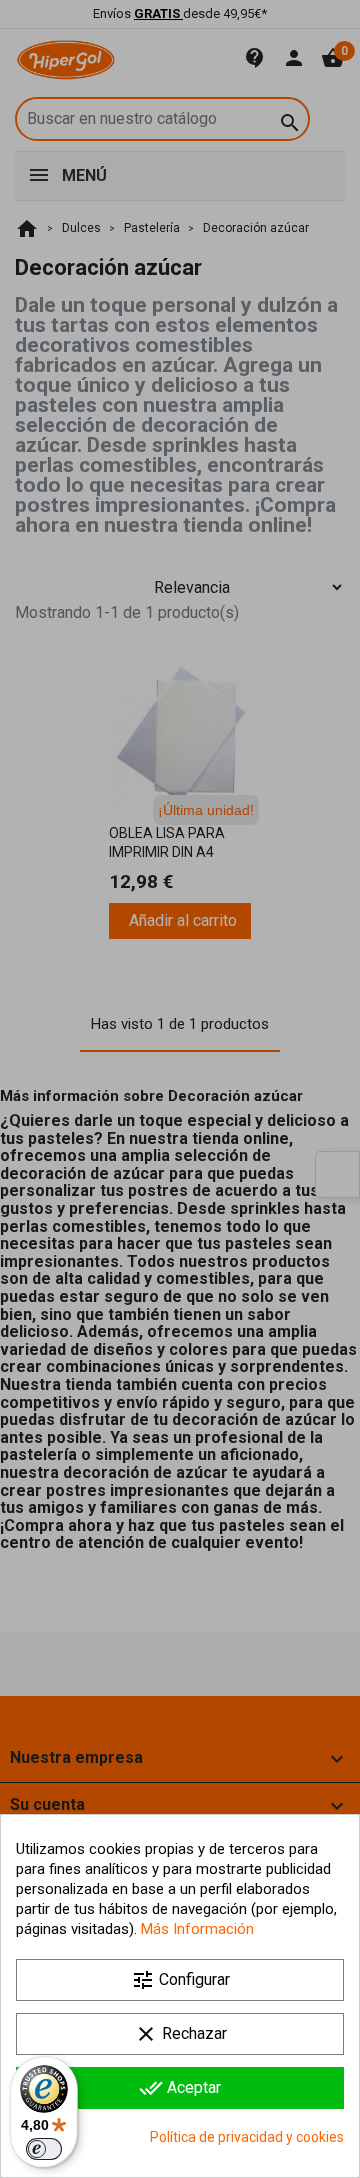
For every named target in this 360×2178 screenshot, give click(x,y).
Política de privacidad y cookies (247, 2137)
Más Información (197, 1929)
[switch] (44, 2149)
